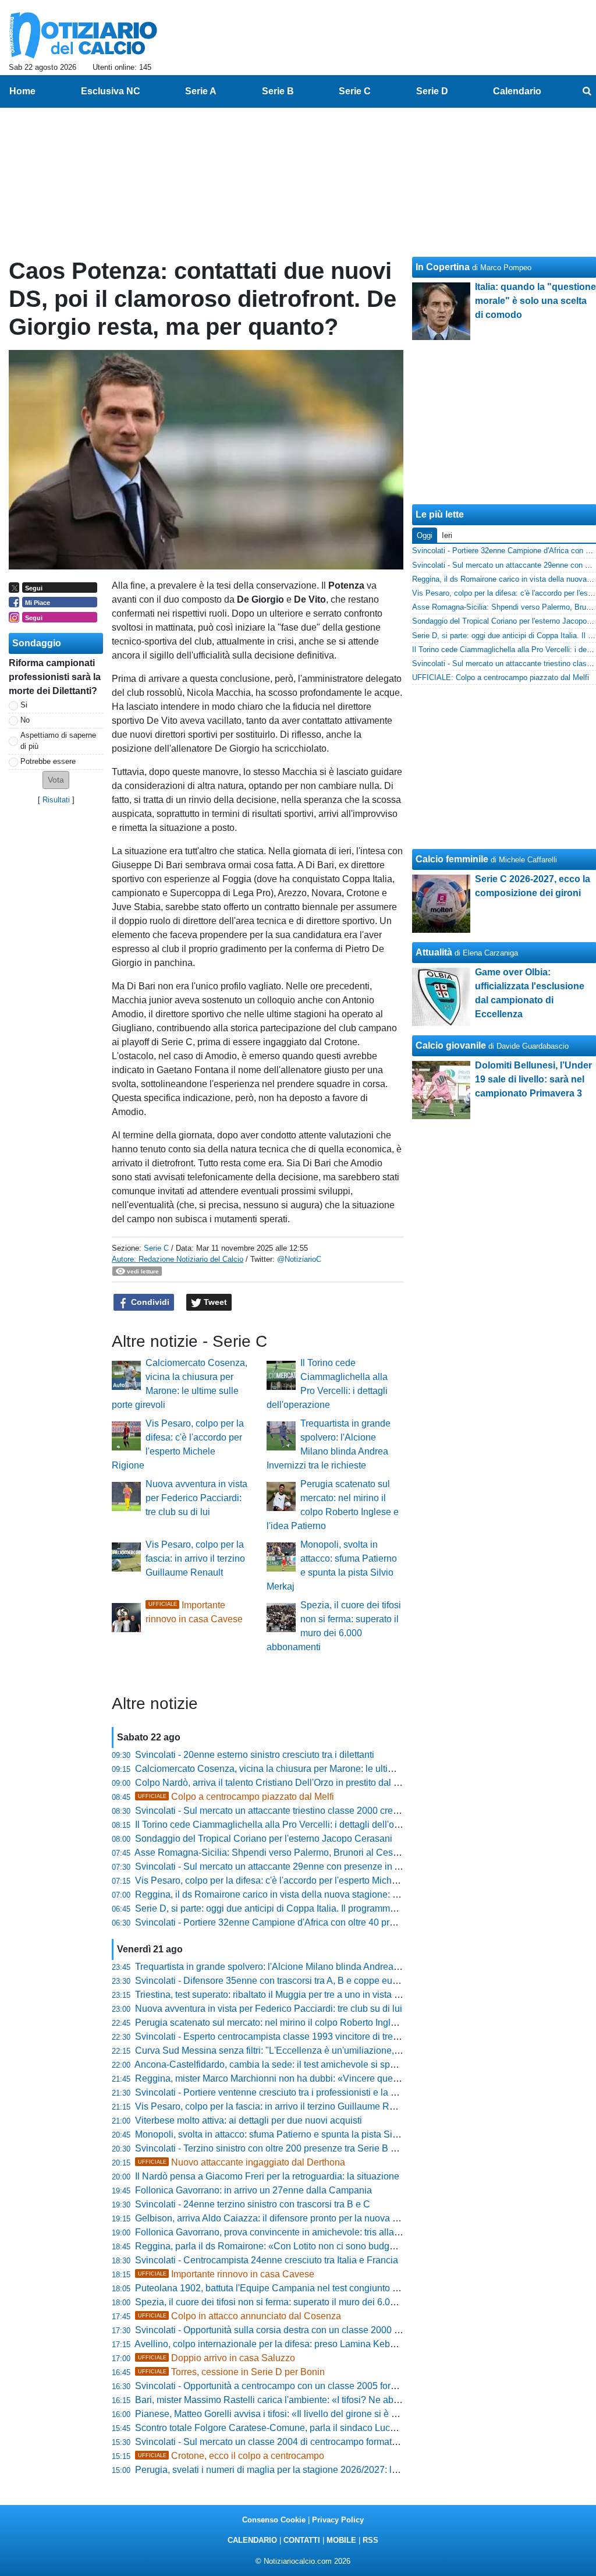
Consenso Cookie (274, 2520)
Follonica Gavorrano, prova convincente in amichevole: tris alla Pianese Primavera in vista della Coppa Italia (359, 2232)
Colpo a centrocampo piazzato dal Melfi (236, 1797)
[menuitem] (587, 91)
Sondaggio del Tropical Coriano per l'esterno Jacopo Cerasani (264, 1839)
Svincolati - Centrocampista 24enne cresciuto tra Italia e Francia (267, 2260)
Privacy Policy (338, 2520)
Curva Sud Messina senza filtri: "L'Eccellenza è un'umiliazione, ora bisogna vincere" (308, 2050)
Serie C (156, 1248)
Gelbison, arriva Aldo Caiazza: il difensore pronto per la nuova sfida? (276, 2218)
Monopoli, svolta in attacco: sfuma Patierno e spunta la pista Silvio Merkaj (286, 2134)
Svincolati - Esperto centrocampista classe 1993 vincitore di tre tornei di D (286, 2037)
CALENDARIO (252, 2540)
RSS (370, 2540)
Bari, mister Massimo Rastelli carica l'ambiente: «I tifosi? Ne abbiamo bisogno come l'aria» (321, 2400)
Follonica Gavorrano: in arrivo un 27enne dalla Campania (253, 2190)
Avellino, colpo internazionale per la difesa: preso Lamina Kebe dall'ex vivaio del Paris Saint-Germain (343, 2344)
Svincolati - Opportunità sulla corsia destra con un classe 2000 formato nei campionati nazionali (331, 2330)
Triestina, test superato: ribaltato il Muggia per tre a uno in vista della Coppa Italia (301, 1995)
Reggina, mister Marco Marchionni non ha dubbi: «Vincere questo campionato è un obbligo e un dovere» (350, 2078)
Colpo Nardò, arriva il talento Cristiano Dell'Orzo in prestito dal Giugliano (284, 1783)
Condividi (149, 1302)
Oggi (425, 535)
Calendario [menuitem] (517, 91)
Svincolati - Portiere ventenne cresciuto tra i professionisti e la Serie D (279, 2092)
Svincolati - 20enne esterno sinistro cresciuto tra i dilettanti (255, 1755)
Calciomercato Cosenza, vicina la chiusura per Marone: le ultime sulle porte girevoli (307, 1769)
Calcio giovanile (451, 1045)
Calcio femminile (452, 859)
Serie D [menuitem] (432, 91)
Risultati (56, 800)
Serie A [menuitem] (201, 91)
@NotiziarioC (299, 1259)
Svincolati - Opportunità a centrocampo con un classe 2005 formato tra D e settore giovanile (323, 2386)
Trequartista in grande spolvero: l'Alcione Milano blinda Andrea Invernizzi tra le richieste (315, 1967)
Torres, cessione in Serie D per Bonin (231, 2372)
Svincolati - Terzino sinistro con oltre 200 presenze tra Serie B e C (270, 2148)
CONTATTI (302, 2540)
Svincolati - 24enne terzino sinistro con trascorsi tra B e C (253, 2204)
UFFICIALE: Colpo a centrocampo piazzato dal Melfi (501, 677)
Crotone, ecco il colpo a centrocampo (231, 2456)
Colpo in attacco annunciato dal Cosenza (240, 2316)
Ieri (447, 535)
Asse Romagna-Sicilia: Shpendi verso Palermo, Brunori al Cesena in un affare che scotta (318, 1853)
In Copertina (443, 267)
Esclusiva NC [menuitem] (111, 91)
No (25, 720)
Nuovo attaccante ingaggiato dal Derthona (242, 2162)
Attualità (434, 952)
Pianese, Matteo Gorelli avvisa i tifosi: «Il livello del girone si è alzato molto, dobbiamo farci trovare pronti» (352, 2414)
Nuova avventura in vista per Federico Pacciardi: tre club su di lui (196, 1498)
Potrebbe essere (48, 761)
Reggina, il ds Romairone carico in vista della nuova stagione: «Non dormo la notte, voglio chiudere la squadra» (365, 1894)
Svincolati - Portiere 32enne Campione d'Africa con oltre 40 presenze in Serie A (299, 1922)
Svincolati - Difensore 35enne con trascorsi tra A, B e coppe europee (276, 1981)
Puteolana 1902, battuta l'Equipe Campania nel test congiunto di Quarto (283, 2288)
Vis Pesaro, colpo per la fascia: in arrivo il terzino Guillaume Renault (195, 1558)
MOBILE (341, 2540)
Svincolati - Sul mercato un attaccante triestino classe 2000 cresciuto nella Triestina (306, 1811)
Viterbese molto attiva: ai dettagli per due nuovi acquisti (249, 2120)
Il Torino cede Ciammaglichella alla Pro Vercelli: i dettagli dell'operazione (285, 1825)
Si (24, 705)
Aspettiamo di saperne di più (58, 741)
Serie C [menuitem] (355, 91)
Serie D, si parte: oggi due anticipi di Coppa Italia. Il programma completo (285, 1908)
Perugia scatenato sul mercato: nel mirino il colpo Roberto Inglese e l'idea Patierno (305, 2023)
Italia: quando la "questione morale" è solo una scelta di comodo (535, 301)
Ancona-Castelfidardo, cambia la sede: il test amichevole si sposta (271, 2064)
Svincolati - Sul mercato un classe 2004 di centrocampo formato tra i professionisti (303, 2442)
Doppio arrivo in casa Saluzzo (217, 2358)
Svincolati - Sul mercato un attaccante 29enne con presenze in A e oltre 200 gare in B (310, 1866)
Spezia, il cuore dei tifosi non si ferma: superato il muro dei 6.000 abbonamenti (296, 2302)
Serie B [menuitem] (278, 91)
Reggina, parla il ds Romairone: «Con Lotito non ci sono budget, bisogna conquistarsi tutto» (324, 2246)
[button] (56, 780)
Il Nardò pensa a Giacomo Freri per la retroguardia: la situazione (267, 2176)
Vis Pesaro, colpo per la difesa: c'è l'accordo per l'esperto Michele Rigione (287, 1880)
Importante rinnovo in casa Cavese (226, 2274)
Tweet (214, 1302)
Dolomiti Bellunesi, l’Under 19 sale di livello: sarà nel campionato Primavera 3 (533, 1079)
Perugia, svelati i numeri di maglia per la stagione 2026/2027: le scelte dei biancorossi (312, 2470)
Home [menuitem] (22, 91)
